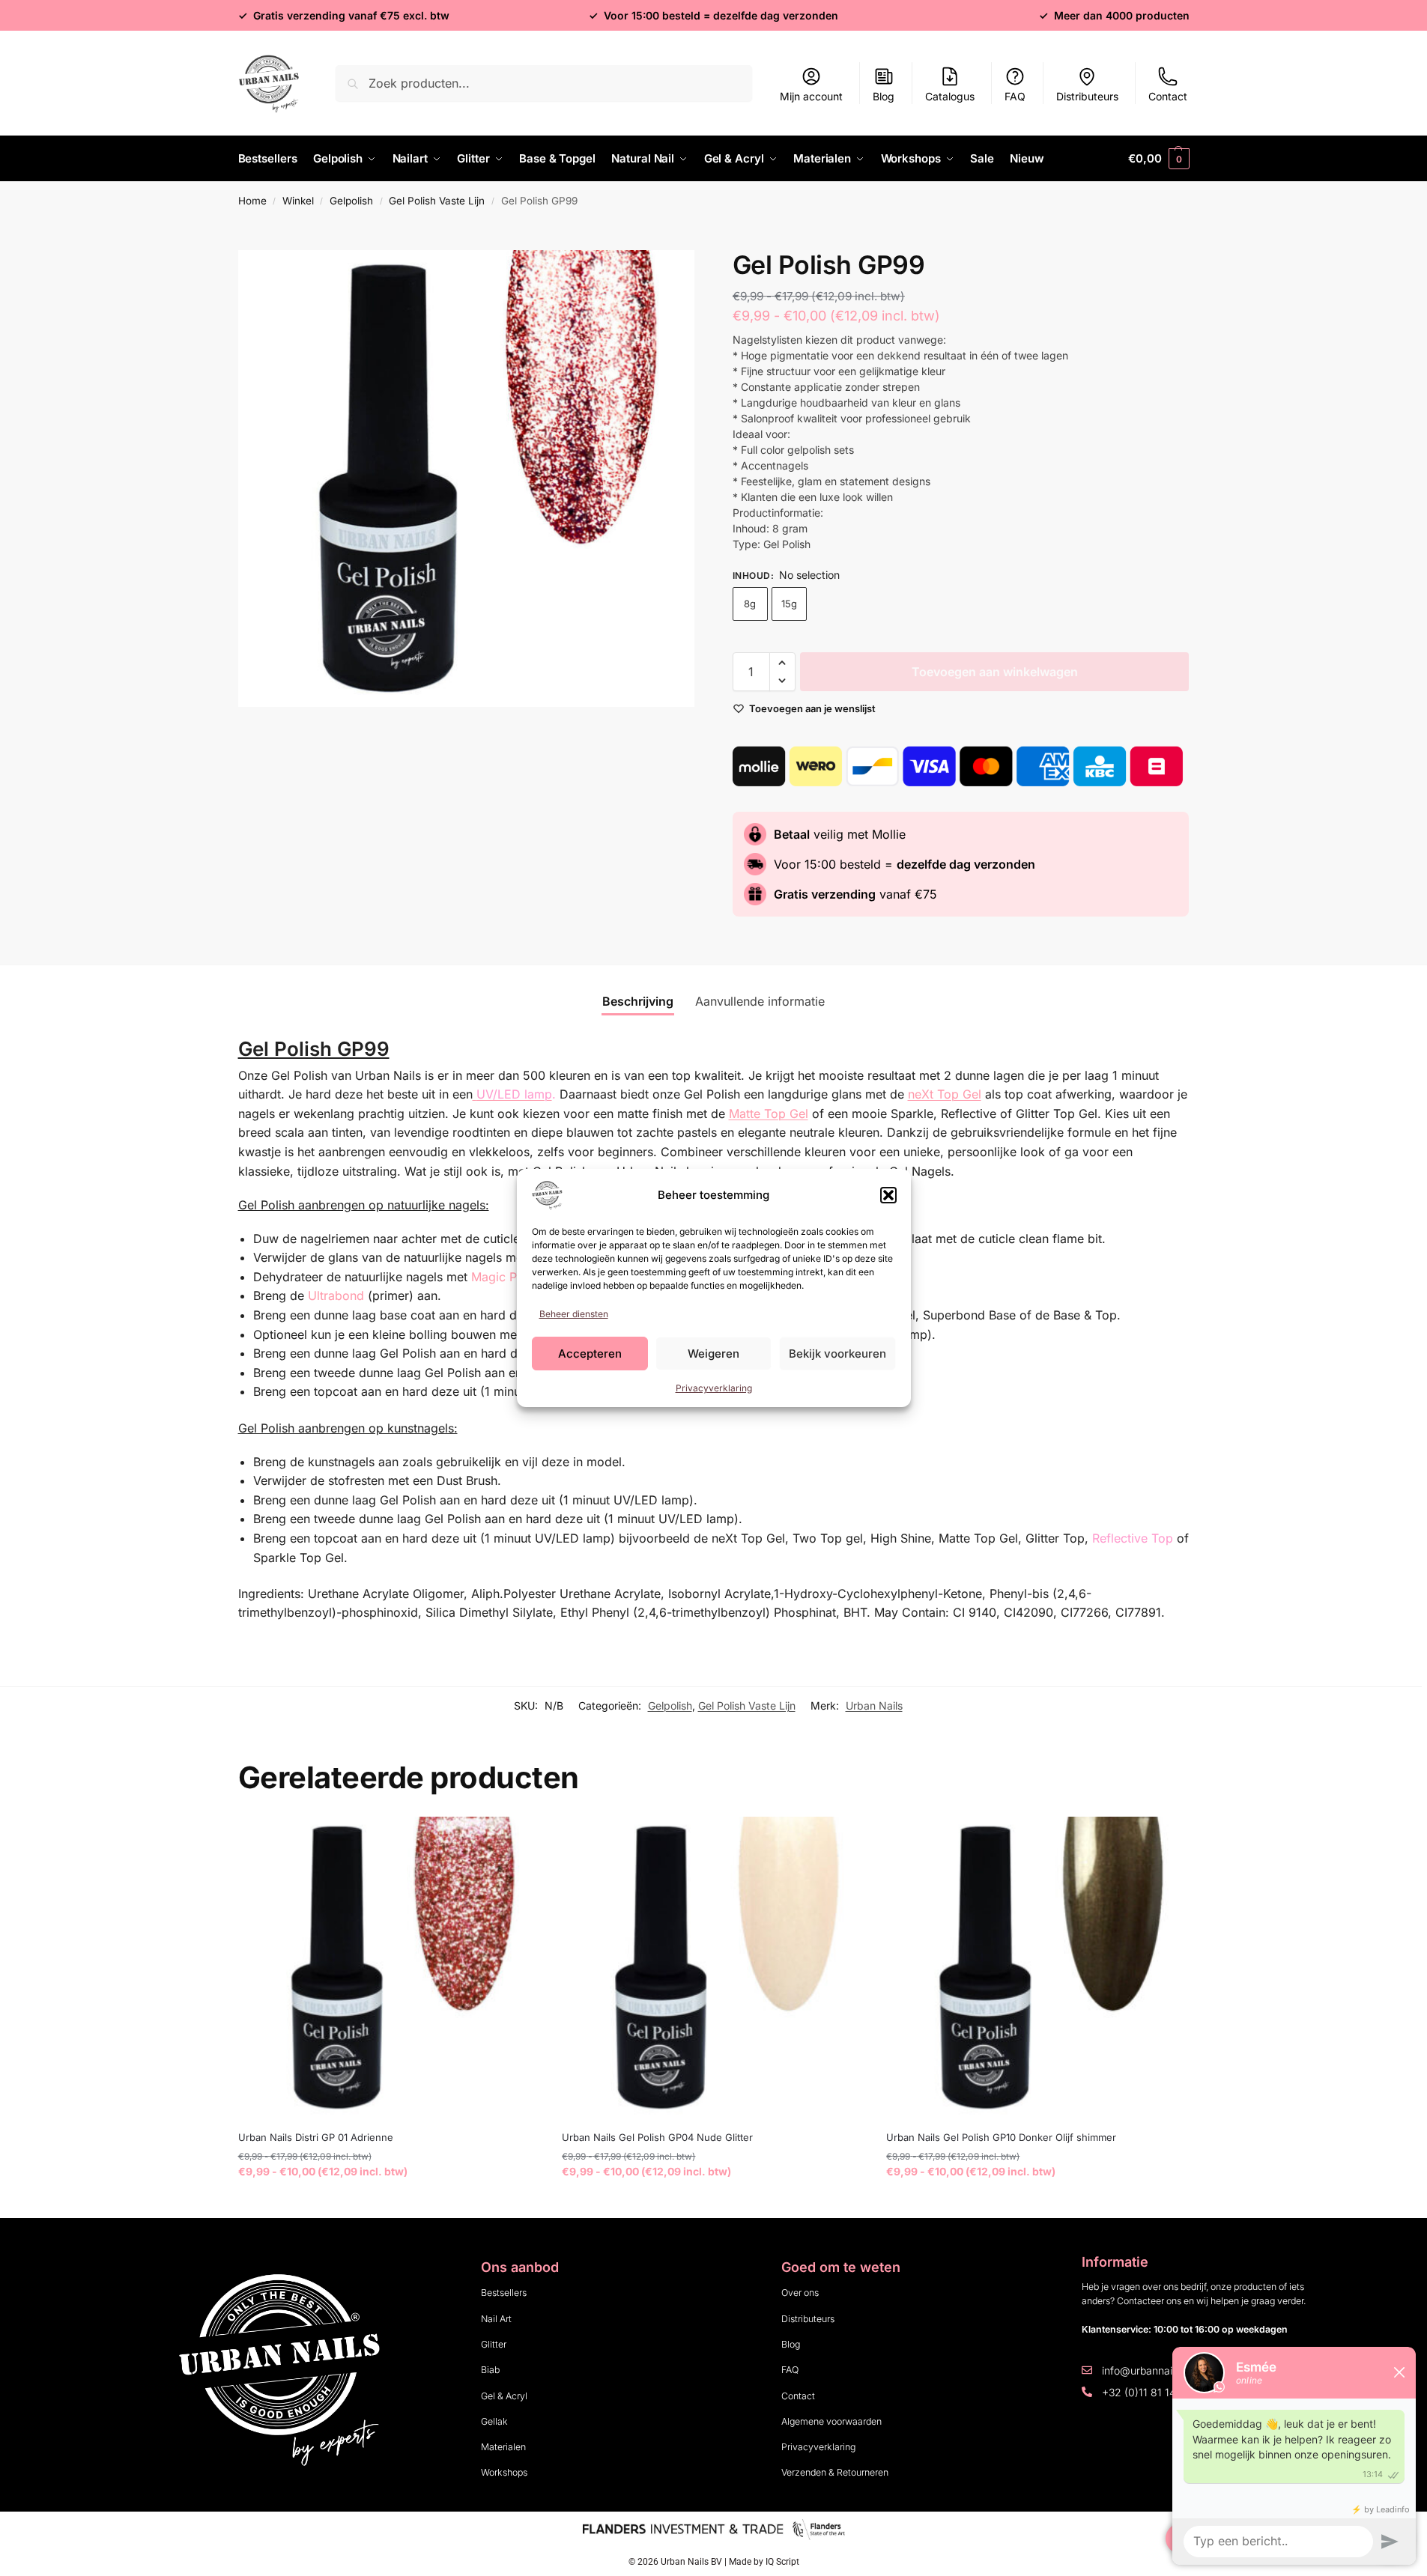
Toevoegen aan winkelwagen (995, 672)
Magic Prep (503, 1277)
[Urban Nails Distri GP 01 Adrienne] (389, 1968)
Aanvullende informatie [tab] (760, 1001)
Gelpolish (351, 201)
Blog (884, 96)
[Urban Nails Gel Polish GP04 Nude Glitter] (713, 1968)
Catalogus (950, 96)
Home (252, 201)
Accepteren (590, 1354)
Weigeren (713, 1354)
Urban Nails (874, 1705)
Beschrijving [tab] (638, 1001)
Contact (1168, 96)
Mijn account (811, 96)
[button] (888, 1195)
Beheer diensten (574, 1314)
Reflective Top (1133, 1538)
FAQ (1015, 96)
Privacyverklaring (714, 1388)
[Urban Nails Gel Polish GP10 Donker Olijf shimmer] (1037, 1968)
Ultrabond (336, 1295)
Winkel (298, 201)
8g (750, 604)
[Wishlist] (517, 1839)
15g (789, 604)
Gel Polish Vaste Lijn (437, 201)
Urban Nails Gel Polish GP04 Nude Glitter (657, 2137)
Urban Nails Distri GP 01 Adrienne (316, 2137)
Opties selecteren (388, 2203)
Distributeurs (1087, 96)
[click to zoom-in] (467, 479)
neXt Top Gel (945, 1094)
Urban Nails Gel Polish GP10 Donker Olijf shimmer (1001, 2137)
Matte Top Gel (769, 1114)
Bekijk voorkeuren (837, 1354)
